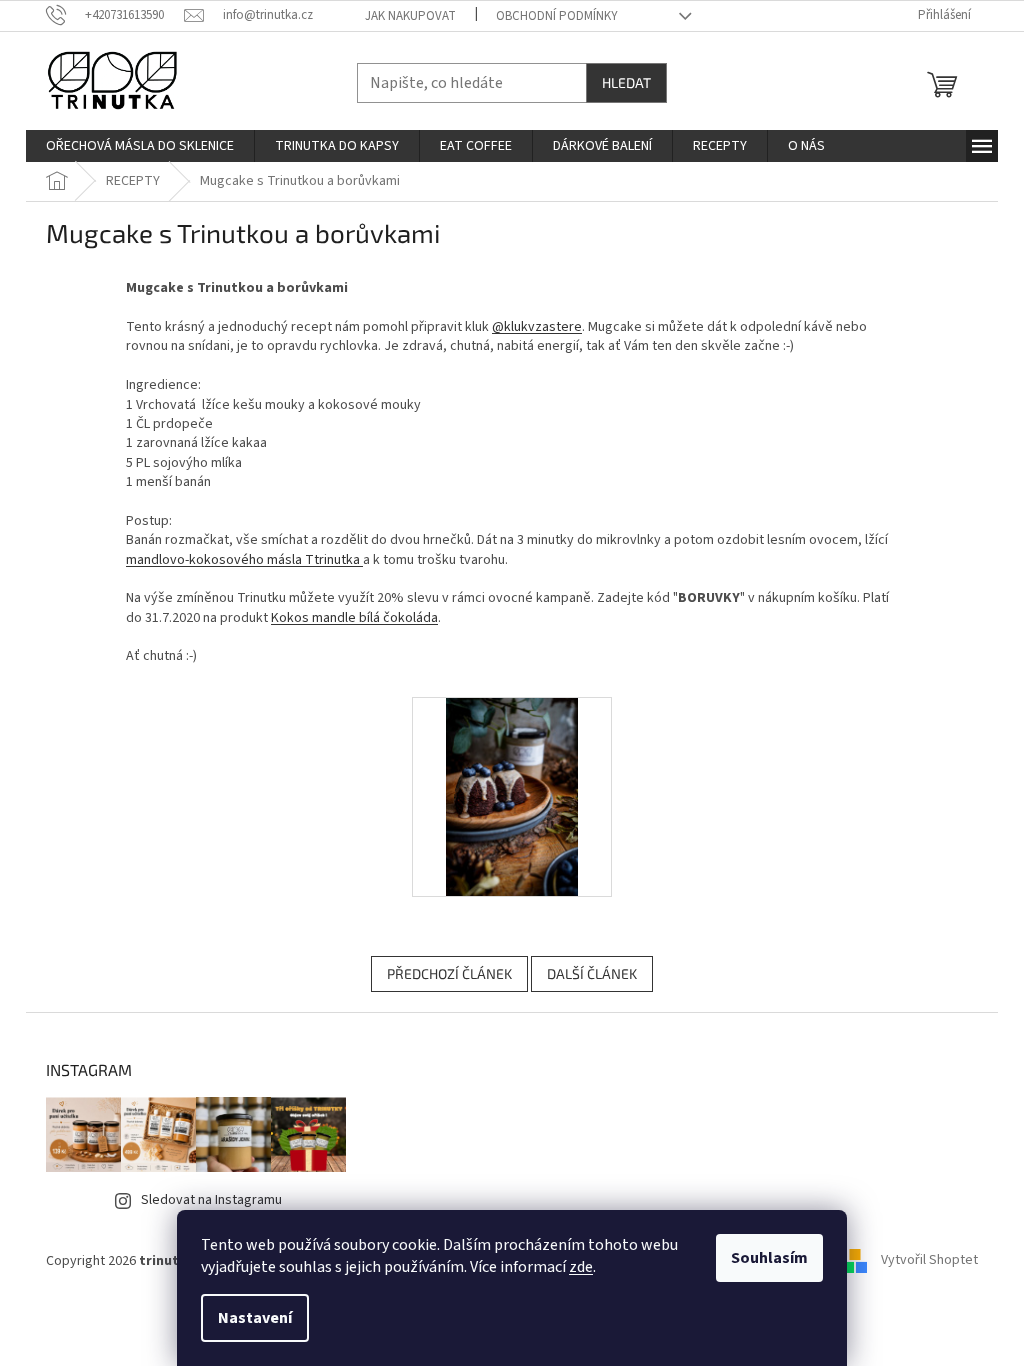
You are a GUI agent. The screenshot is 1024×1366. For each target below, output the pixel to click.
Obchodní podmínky (557, 16)
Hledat (626, 82)
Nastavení (255, 1318)
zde (581, 1267)
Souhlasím (769, 1258)
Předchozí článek (449, 973)
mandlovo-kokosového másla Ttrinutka (244, 560)
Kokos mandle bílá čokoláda (354, 618)
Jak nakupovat (410, 16)
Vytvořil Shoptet (929, 1261)
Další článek (592, 973)
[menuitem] (140, 146)
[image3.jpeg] (512, 796)
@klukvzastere (537, 327)
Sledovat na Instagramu (211, 1200)
